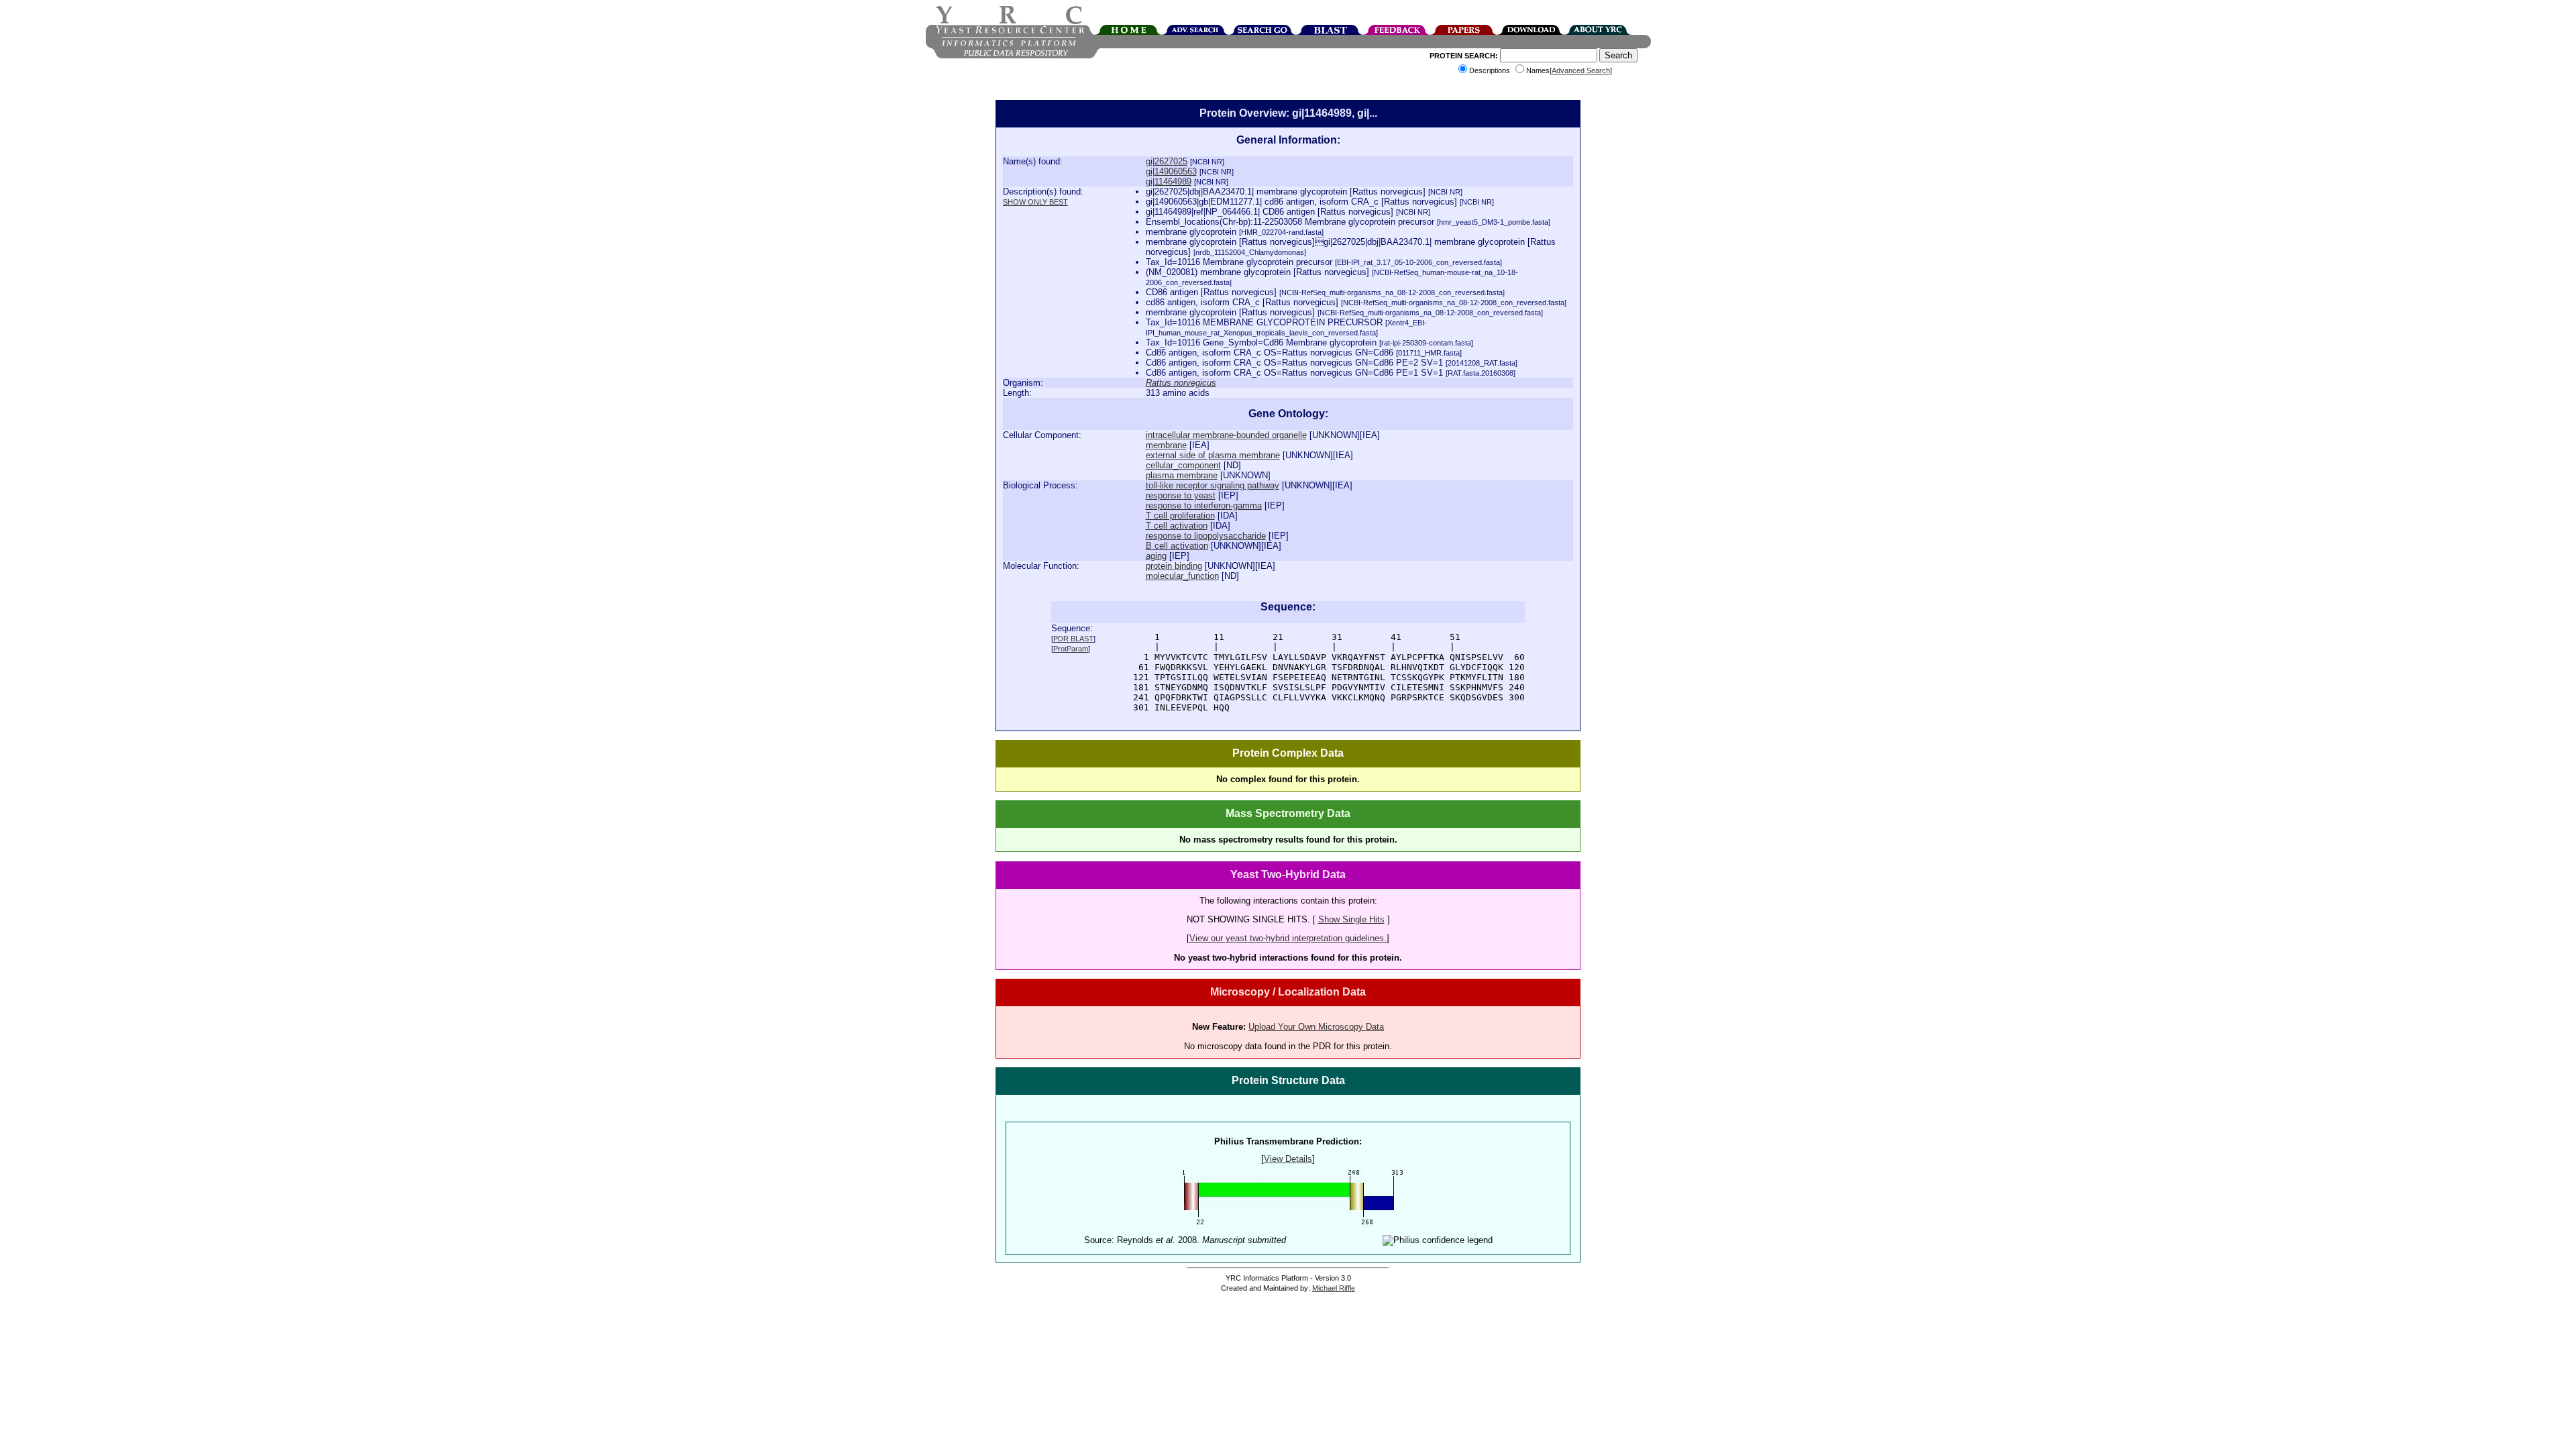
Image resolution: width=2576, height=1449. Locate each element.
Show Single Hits (1351, 919)
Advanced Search (1581, 70)
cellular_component (1183, 465)
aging (1156, 556)
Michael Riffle (1334, 1288)
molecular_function (1182, 576)
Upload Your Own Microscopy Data (1316, 1027)
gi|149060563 (1171, 171)
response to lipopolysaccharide (1206, 536)
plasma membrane (1182, 475)
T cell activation (1177, 526)
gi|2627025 (1167, 161)
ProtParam (1071, 649)
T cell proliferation (1180, 516)
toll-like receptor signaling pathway (1213, 485)
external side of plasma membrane (1213, 455)
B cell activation (1177, 546)
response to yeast (1181, 495)
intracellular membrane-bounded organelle (1226, 435)
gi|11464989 (1169, 181)
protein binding (1174, 566)
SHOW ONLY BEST (1035, 202)
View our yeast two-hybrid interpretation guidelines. (1288, 938)
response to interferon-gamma (1204, 505)
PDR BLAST (1073, 639)
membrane (1166, 445)
